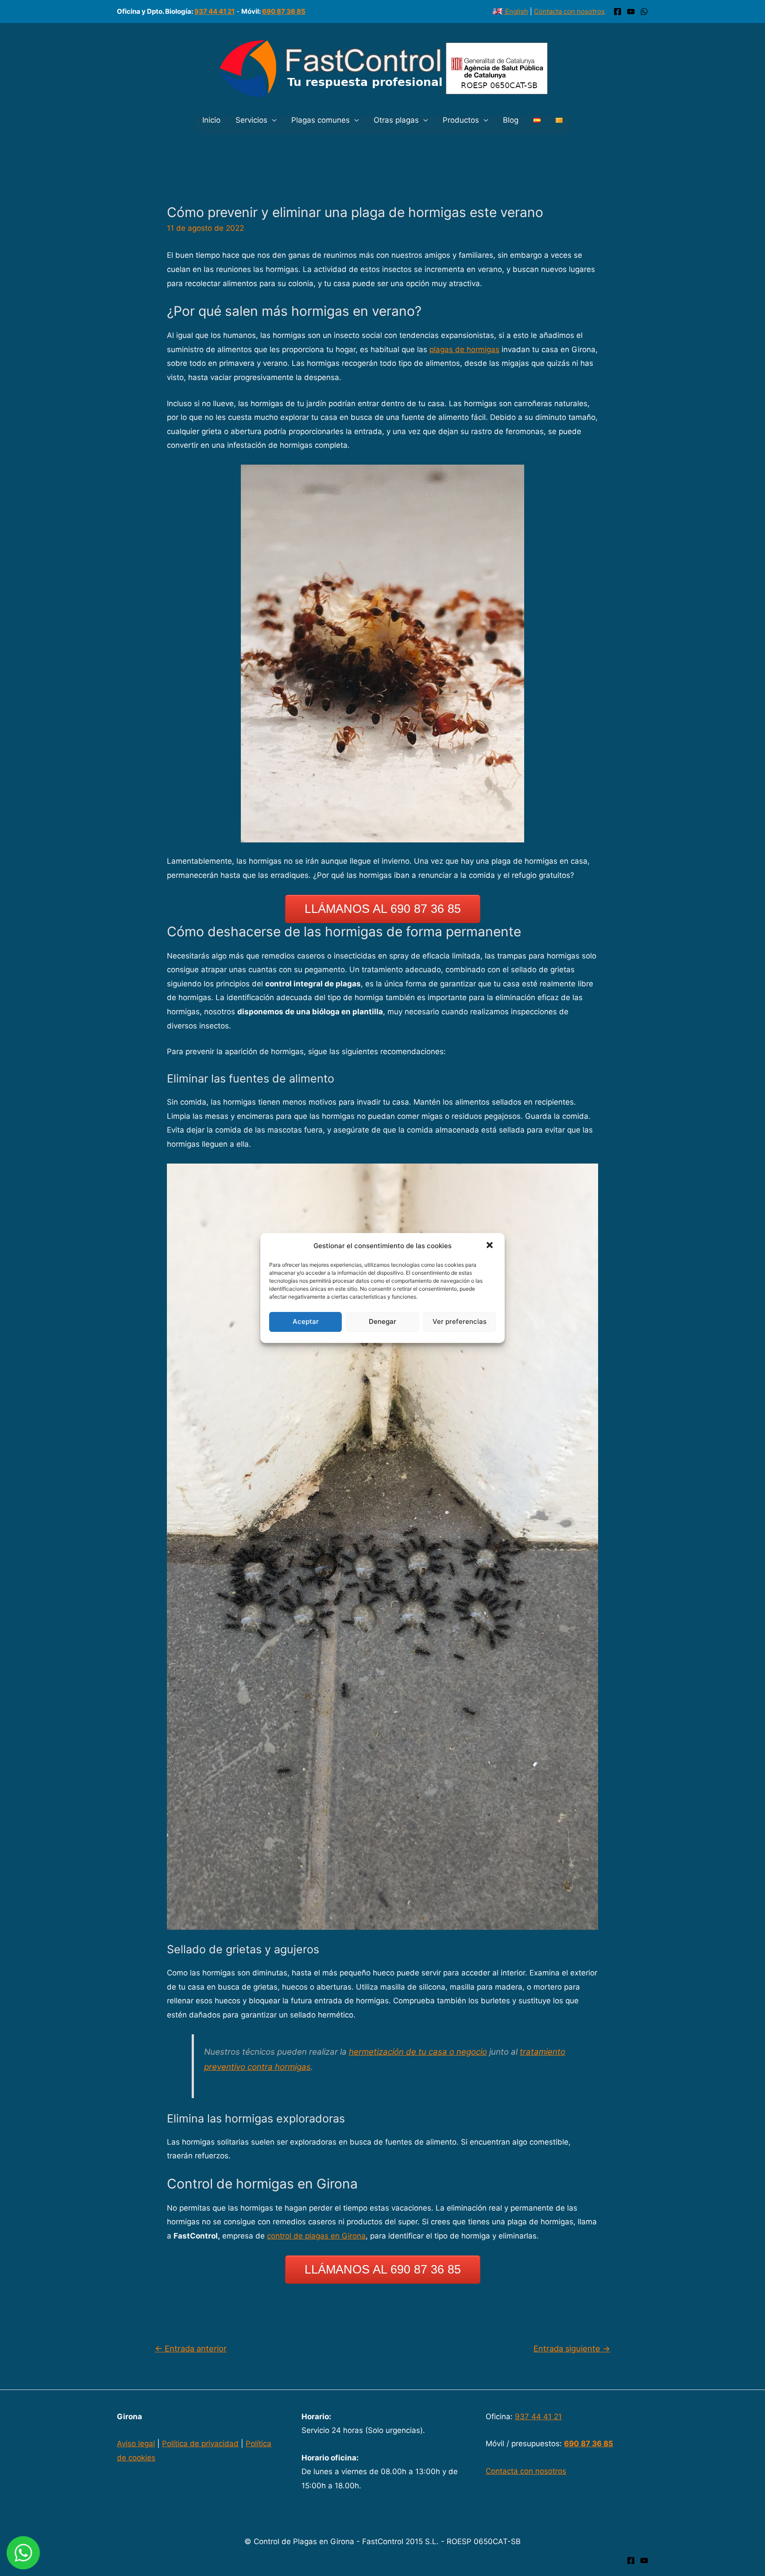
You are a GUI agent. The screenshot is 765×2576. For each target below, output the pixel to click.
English (516, 11)
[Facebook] (618, 12)
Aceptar (306, 1321)
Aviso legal (136, 2444)
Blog (511, 120)
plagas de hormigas (464, 349)
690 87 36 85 (284, 11)
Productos (461, 120)
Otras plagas (396, 120)
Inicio (211, 120)
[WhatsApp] (644, 12)
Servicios (251, 120)
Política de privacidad (200, 2444)
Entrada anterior (191, 2348)
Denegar (382, 1321)
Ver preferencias (460, 1321)
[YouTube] (631, 12)
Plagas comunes (321, 120)
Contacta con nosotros (569, 11)
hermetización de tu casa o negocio (418, 2052)
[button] (491, 1246)
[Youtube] (644, 2560)
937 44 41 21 (214, 11)
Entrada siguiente (572, 2348)
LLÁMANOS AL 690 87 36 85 (383, 909)
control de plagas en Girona (316, 2236)
